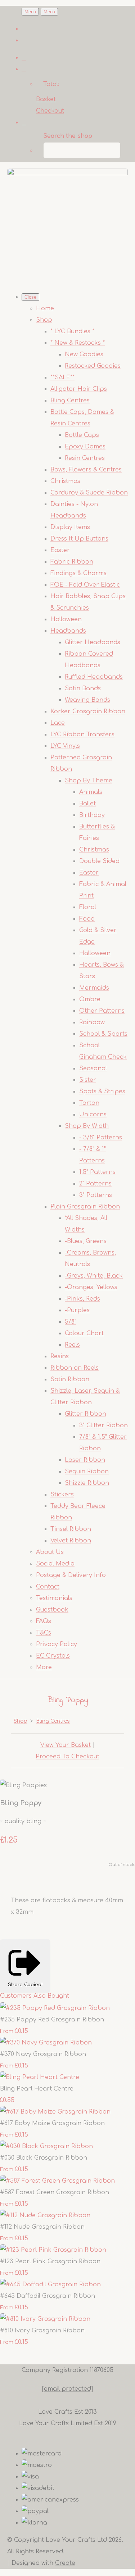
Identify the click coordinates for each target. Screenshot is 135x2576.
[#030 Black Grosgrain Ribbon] (46, 2146)
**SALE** (62, 378)
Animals (91, 792)
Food (87, 919)
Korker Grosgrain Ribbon (88, 711)
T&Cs (44, 1633)
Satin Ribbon (70, 1379)
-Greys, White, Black (94, 1276)
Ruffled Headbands (94, 677)
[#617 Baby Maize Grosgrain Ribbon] (55, 2112)
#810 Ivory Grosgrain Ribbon (42, 2331)
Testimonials (54, 1598)
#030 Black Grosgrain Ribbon (44, 2158)
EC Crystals (53, 1656)
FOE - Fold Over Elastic (85, 585)
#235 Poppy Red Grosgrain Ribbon (52, 2020)
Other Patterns (102, 1011)
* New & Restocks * (78, 343)
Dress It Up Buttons (79, 539)
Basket (46, 99)
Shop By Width (87, 1126)
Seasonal (93, 1068)
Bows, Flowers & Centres (86, 470)
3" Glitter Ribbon (103, 1425)
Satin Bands (83, 688)
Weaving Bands (87, 700)
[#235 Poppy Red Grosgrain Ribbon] (55, 2008)
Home (45, 308)
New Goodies (84, 354)
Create (65, 2563)
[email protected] (67, 2389)
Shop (44, 320)
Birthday (92, 815)
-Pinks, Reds (82, 1299)
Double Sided (99, 861)
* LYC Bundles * (72, 331)
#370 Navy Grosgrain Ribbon (43, 2054)
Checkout (50, 111)
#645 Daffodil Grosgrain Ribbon (48, 2296)
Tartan (89, 1103)
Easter (60, 550)
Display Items (70, 527)
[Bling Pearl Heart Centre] (40, 2077)
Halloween (66, 619)
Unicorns (93, 1115)
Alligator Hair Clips (79, 389)
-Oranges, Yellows (91, 1287)
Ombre (90, 999)
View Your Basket (66, 1745)
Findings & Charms (78, 573)
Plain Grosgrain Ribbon (85, 1207)
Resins (60, 1356)
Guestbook (52, 1610)
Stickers (62, 1495)
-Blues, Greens (86, 1241)
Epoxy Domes (85, 447)
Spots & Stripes (102, 1092)
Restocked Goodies (93, 366)
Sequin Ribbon (87, 1472)
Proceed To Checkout (67, 1757)
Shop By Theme (89, 781)
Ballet (87, 804)
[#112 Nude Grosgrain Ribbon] (45, 2215)
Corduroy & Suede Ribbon (89, 493)
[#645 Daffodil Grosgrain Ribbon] (50, 2284)
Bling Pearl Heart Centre (37, 2089)
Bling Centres (70, 401)
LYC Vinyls (65, 746)
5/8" (71, 1322)
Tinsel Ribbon (71, 1529)
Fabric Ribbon (72, 562)
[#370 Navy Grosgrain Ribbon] (46, 2043)
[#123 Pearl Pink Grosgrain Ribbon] (53, 2250)
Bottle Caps (82, 435)
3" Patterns (96, 1195)
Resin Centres (85, 458)
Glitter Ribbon (85, 1414)
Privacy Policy (57, 1644)
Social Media (55, 1564)
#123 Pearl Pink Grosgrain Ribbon (50, 2261)
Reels (72, 1345)
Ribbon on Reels (75, 1368)
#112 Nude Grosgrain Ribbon (42, 2227)
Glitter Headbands (93, 642)
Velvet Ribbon (71, 1541)
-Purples (77, 1310)
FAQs (44, 1621)
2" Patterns (95, 1184)
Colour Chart (84, 1333)
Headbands (68, 631)
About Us (50, 1552)
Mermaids (94, 988)
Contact (48, 1587)
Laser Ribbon (85, 1460)
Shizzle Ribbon (87, 1483)
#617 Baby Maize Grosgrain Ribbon (52, 2123)
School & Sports (103, 1034)
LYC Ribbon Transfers (82, 735)
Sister (88, 1080)
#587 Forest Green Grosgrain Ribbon (55, 2192)
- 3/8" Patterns (101, 1138)
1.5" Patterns (97, 1172)
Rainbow (92, 1022)
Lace (58, 723)
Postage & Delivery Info (71, 1575)
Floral (88, 907)
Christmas (65, 481)
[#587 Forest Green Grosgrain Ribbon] (57, 2181)
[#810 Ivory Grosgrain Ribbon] (45, 2319)
